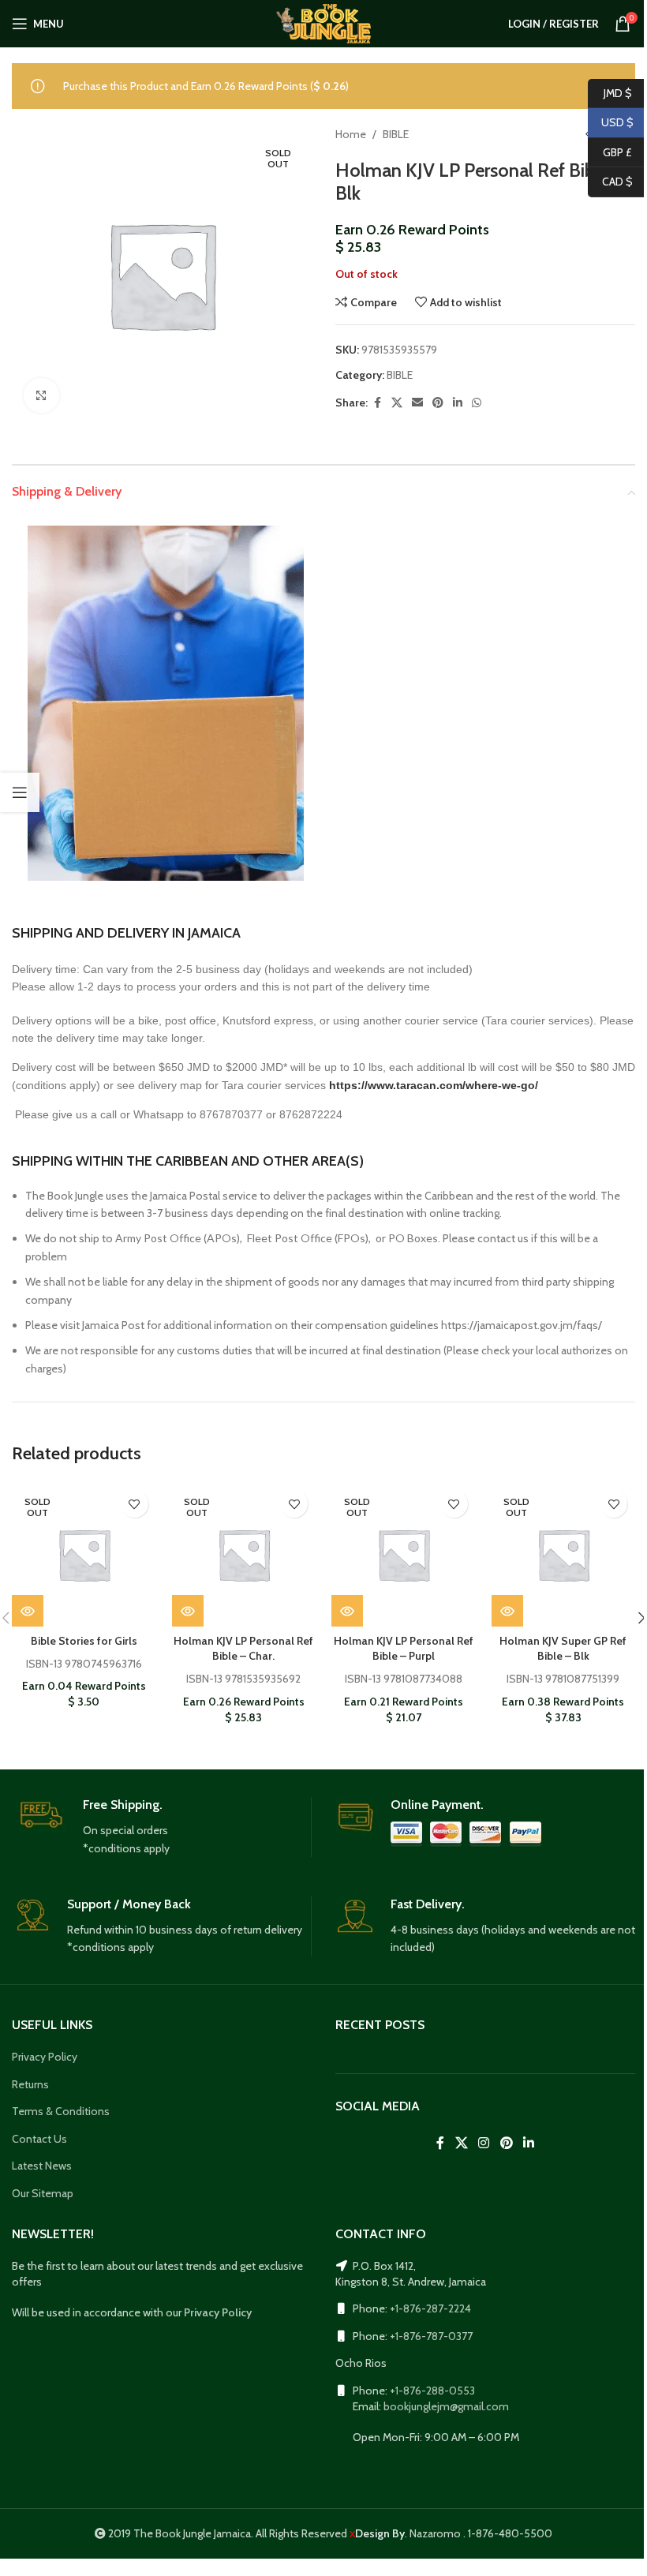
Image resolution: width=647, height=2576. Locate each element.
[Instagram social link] (484, 2143)
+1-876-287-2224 (430, 2308)
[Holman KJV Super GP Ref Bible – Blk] (564, 1554)
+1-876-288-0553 (432, 2391)
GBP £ (610, 152)
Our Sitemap (43, 2193)
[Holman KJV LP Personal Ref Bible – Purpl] (404, 1554)
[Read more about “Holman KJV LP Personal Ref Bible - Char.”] (188, 1611)
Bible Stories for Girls (84, 1641)
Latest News (42, 2166)
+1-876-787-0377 (431, 2336)
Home (351, 134)
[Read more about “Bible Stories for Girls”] (28, 1611)
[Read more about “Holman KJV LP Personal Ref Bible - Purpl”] (347, 1611)
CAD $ (610, 182)
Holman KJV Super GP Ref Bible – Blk (563, 1649)
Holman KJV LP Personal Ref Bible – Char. (243, 1649)
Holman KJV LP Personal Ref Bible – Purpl (404, 1649)
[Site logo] (323, 22)
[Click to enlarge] (41, 396)
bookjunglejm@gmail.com (446, 2406)
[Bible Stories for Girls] (84, 1554)
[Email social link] (417, 403)
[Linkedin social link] (458, 403)
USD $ (611, 122)
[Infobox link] (161, 1827)
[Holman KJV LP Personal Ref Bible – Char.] (244, 1554)
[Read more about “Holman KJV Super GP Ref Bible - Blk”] (507, 1611)
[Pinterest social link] (438, 403)
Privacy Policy (45, 2057)
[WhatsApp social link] (477, 403)
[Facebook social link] (377, 403)
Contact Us (39, 2139)
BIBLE (396, 134)
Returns (30, 2084)
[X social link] (397, 403)
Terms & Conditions (61, 2111)
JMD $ (610, 92)
